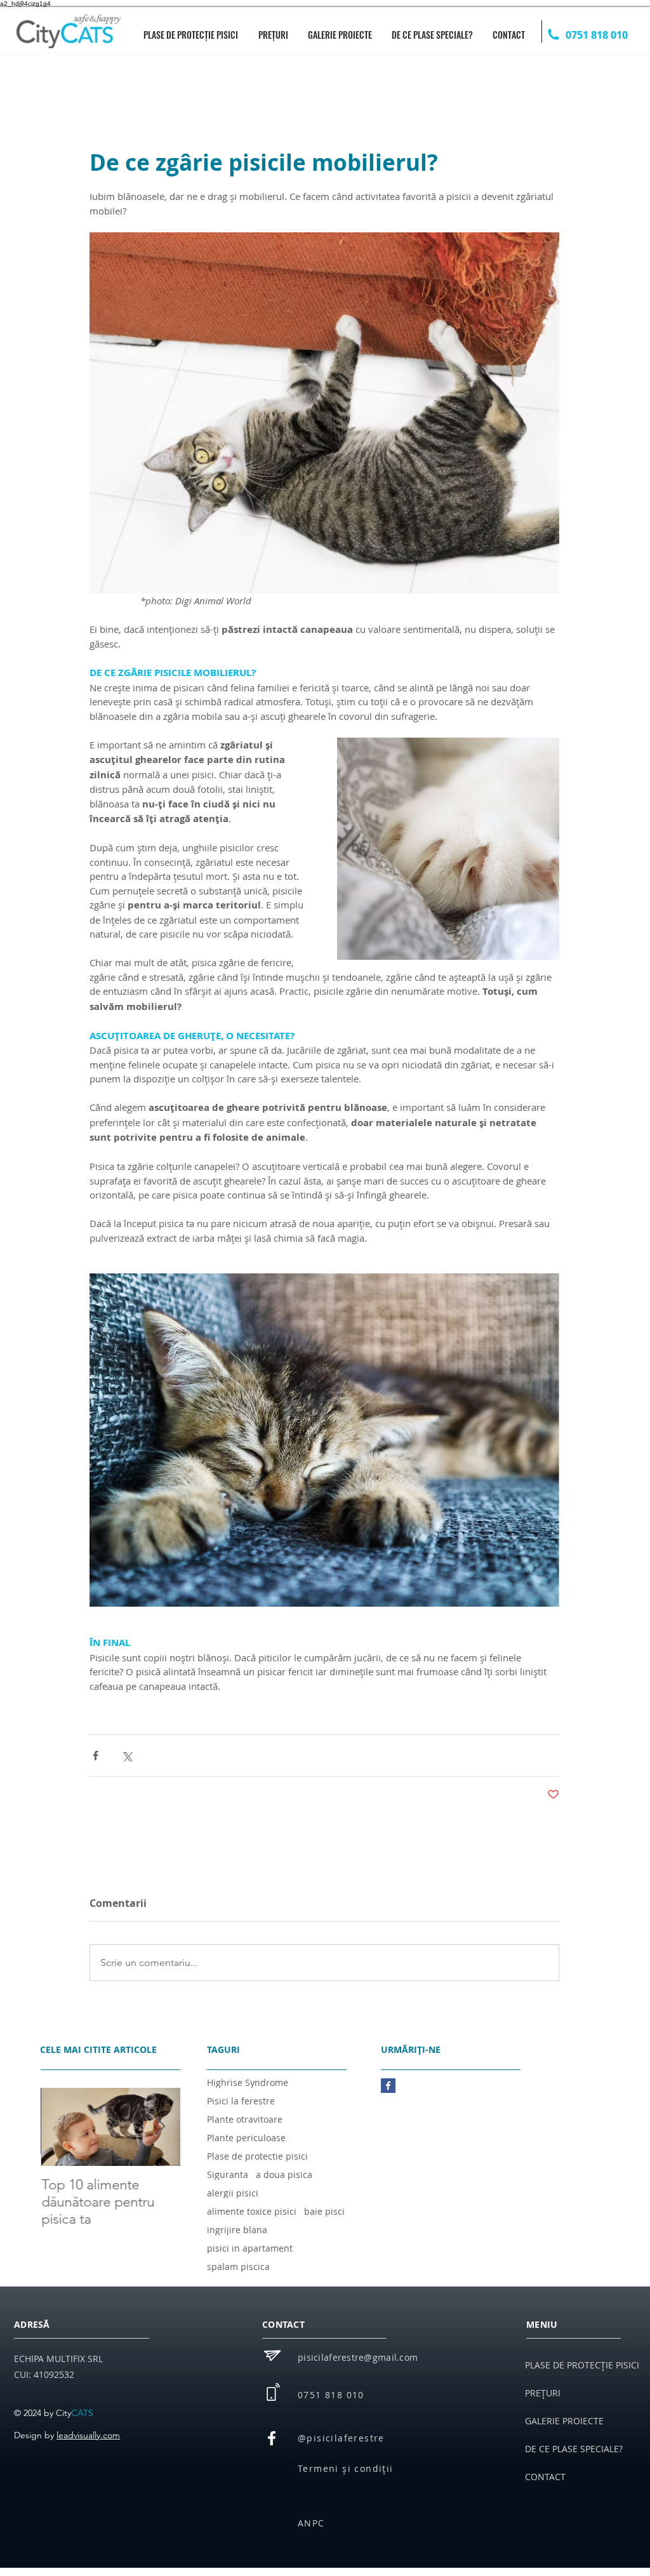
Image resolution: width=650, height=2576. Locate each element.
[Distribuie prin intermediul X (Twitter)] (127, 1756)
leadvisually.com (88, 2435)
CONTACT (545, 2477)
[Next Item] (160, 2127)
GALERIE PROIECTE (564, 2421)
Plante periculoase (246, 2138)
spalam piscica (238, 2267)
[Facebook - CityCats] (388, 2086)
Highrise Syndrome (248, 2082)
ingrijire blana (237, 2230)
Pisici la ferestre (241, 2101)
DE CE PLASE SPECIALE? (574, 2449)
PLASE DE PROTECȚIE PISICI (582, 2365)
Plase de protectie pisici (257, 2156)
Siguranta (228, 2174)
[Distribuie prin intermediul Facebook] (96, 1756)
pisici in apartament (250, 2248)
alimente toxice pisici (252, 2211)
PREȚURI (543, 2393)
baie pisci (324, 2211)
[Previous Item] (61, 2127)
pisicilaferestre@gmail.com (358, 2357)
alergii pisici (233, 2193)
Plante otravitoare (245, 2119)
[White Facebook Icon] (272, 2438)
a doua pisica (284, 2174)
